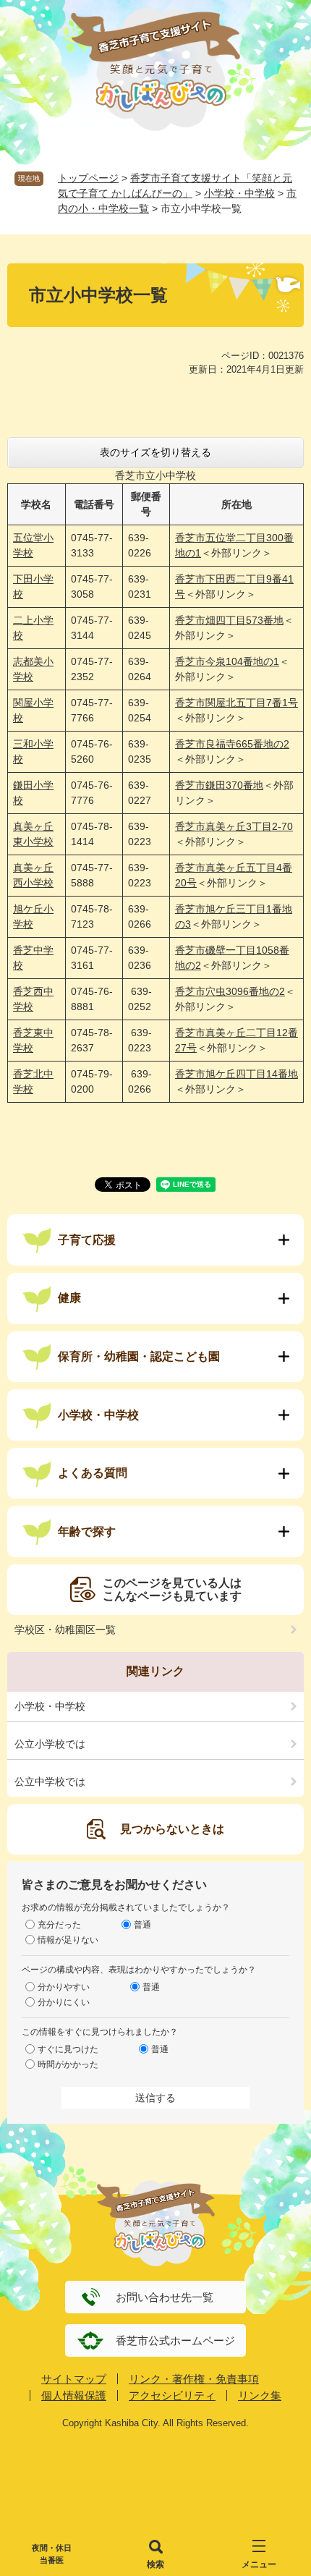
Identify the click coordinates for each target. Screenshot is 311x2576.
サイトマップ (74, 2379)
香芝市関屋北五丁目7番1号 (237, 703)
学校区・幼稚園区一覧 (65, 1630)
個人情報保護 (74, 2395)
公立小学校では (50, 1744)
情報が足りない (68, 1940)
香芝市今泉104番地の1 (227, 661)
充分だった (59, 1925)
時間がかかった (68, 2064)
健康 (69, 1298)
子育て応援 (87, 1240)
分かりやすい (64, 1987)
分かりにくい (64, 2002)
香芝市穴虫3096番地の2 (230, 991)
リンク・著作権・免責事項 (194, 2379)
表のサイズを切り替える (155, 452)
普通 (142, 1925)
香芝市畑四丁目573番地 (229, 620)
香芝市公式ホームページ (175, 2340)
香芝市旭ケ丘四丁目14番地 (237, 1074)
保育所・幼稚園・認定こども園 (139, 1356)
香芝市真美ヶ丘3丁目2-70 (234, 826)
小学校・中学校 (239, 193)
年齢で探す (87, 1531)
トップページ (88, 178)
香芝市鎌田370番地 (219, 785)
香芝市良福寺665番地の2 (232, 744)
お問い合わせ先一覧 (165, 2297)
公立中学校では (50, 1781)
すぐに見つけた (68, 2049)
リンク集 (260, 2395)
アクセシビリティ (172, 2395)
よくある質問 (93, 1473)
